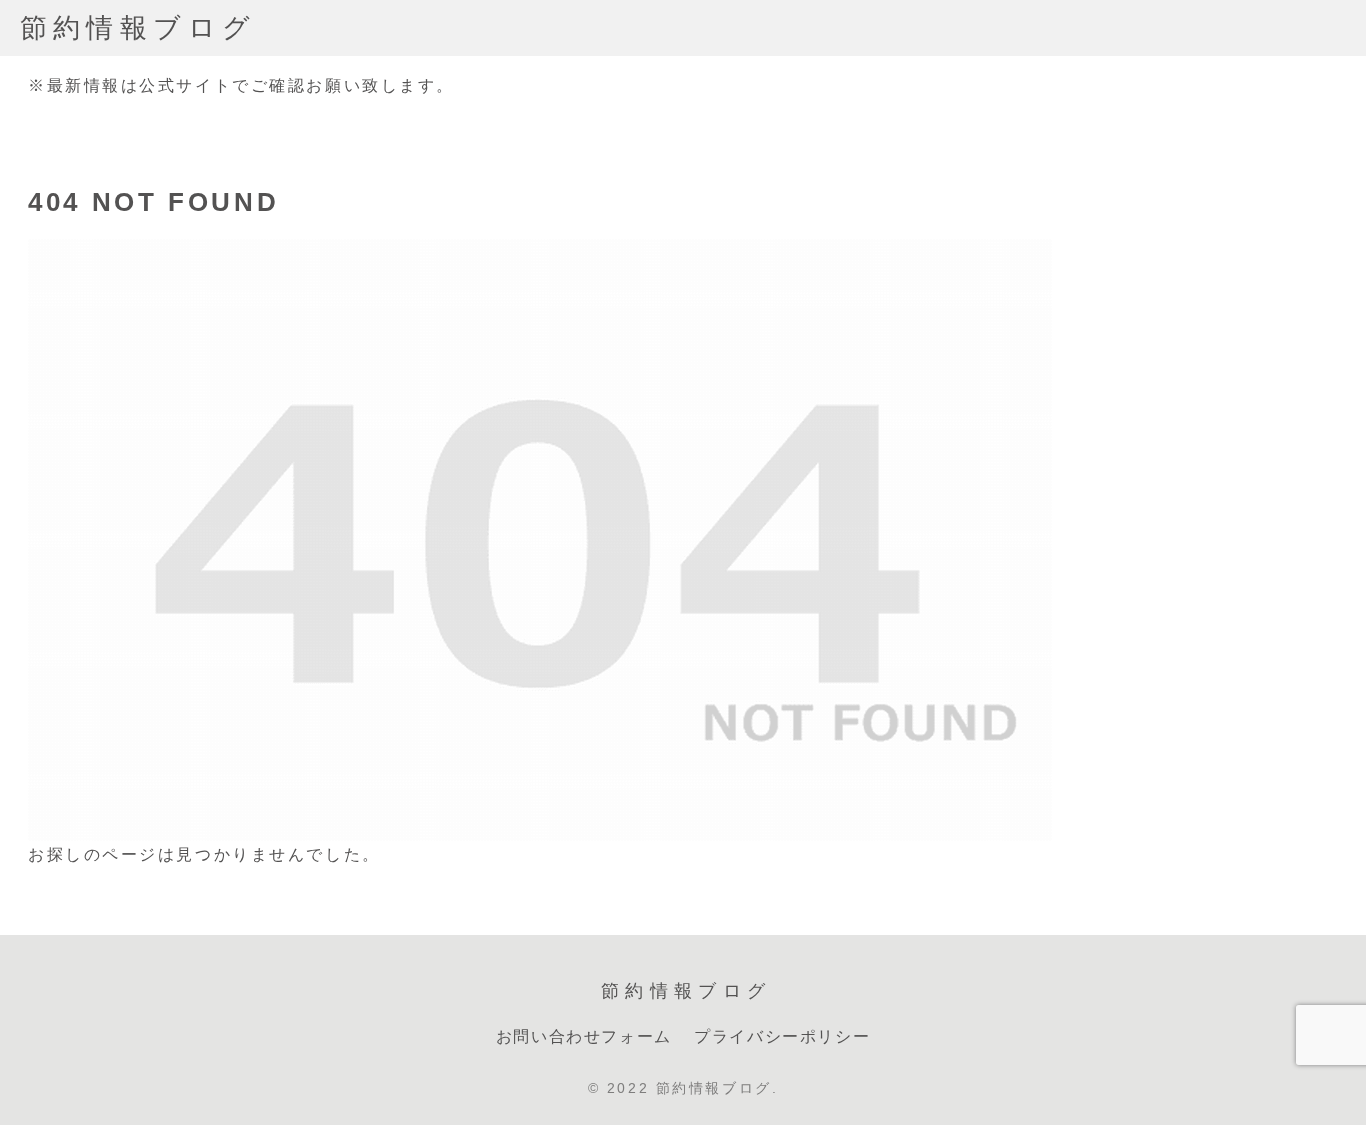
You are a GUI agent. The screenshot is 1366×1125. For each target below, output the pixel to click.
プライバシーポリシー (782, 1036)
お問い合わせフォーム (584, 1036)
